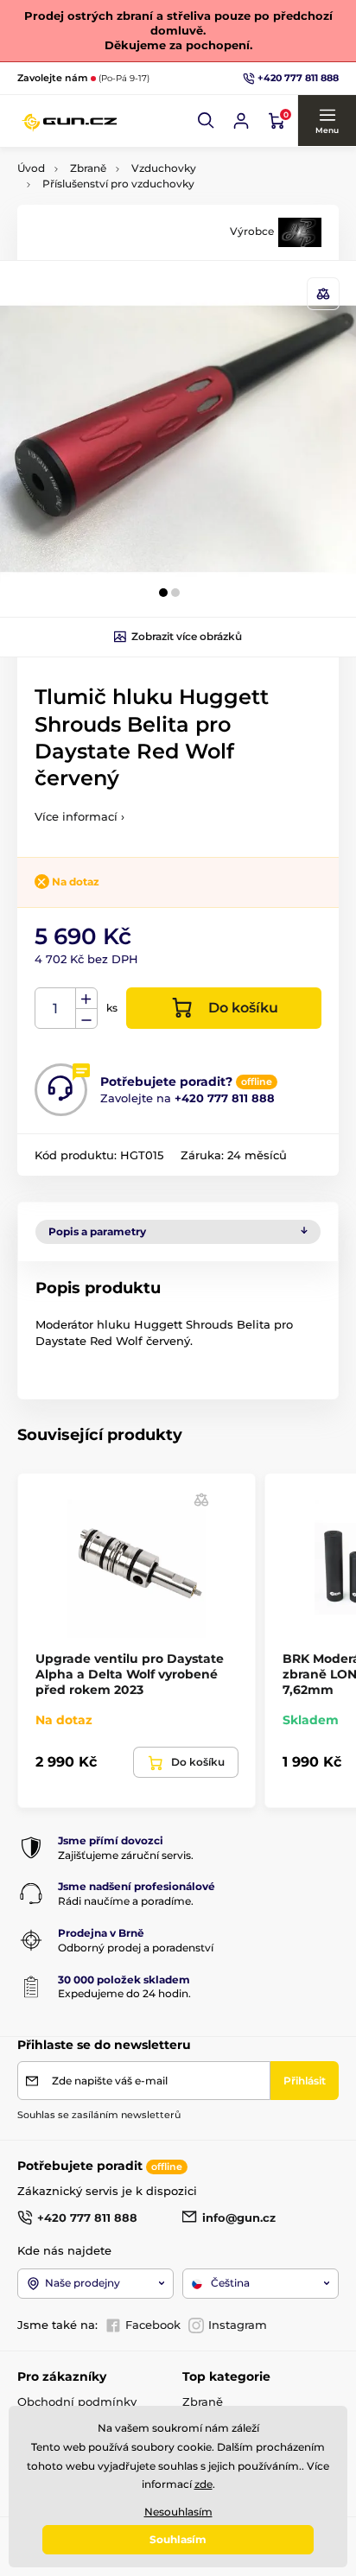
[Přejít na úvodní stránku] (69, 121)
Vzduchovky (164, 168)
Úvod (31, 168)
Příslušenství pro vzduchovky (118, 184)
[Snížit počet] (86, 1019)
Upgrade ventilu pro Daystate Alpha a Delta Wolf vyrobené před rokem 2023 (130, 1674)
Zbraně (88, 168)
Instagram (238, 2325)
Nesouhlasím (178, 2512)
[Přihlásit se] (241, 121)
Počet (56, 1009)
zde (203, 2484)
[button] (207, 121)
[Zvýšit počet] (86, 999)
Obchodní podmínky (77, 2402)
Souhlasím (178, 2539)
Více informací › (79, 816)
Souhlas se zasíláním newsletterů (99, 2115)
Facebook (153, 2325)
